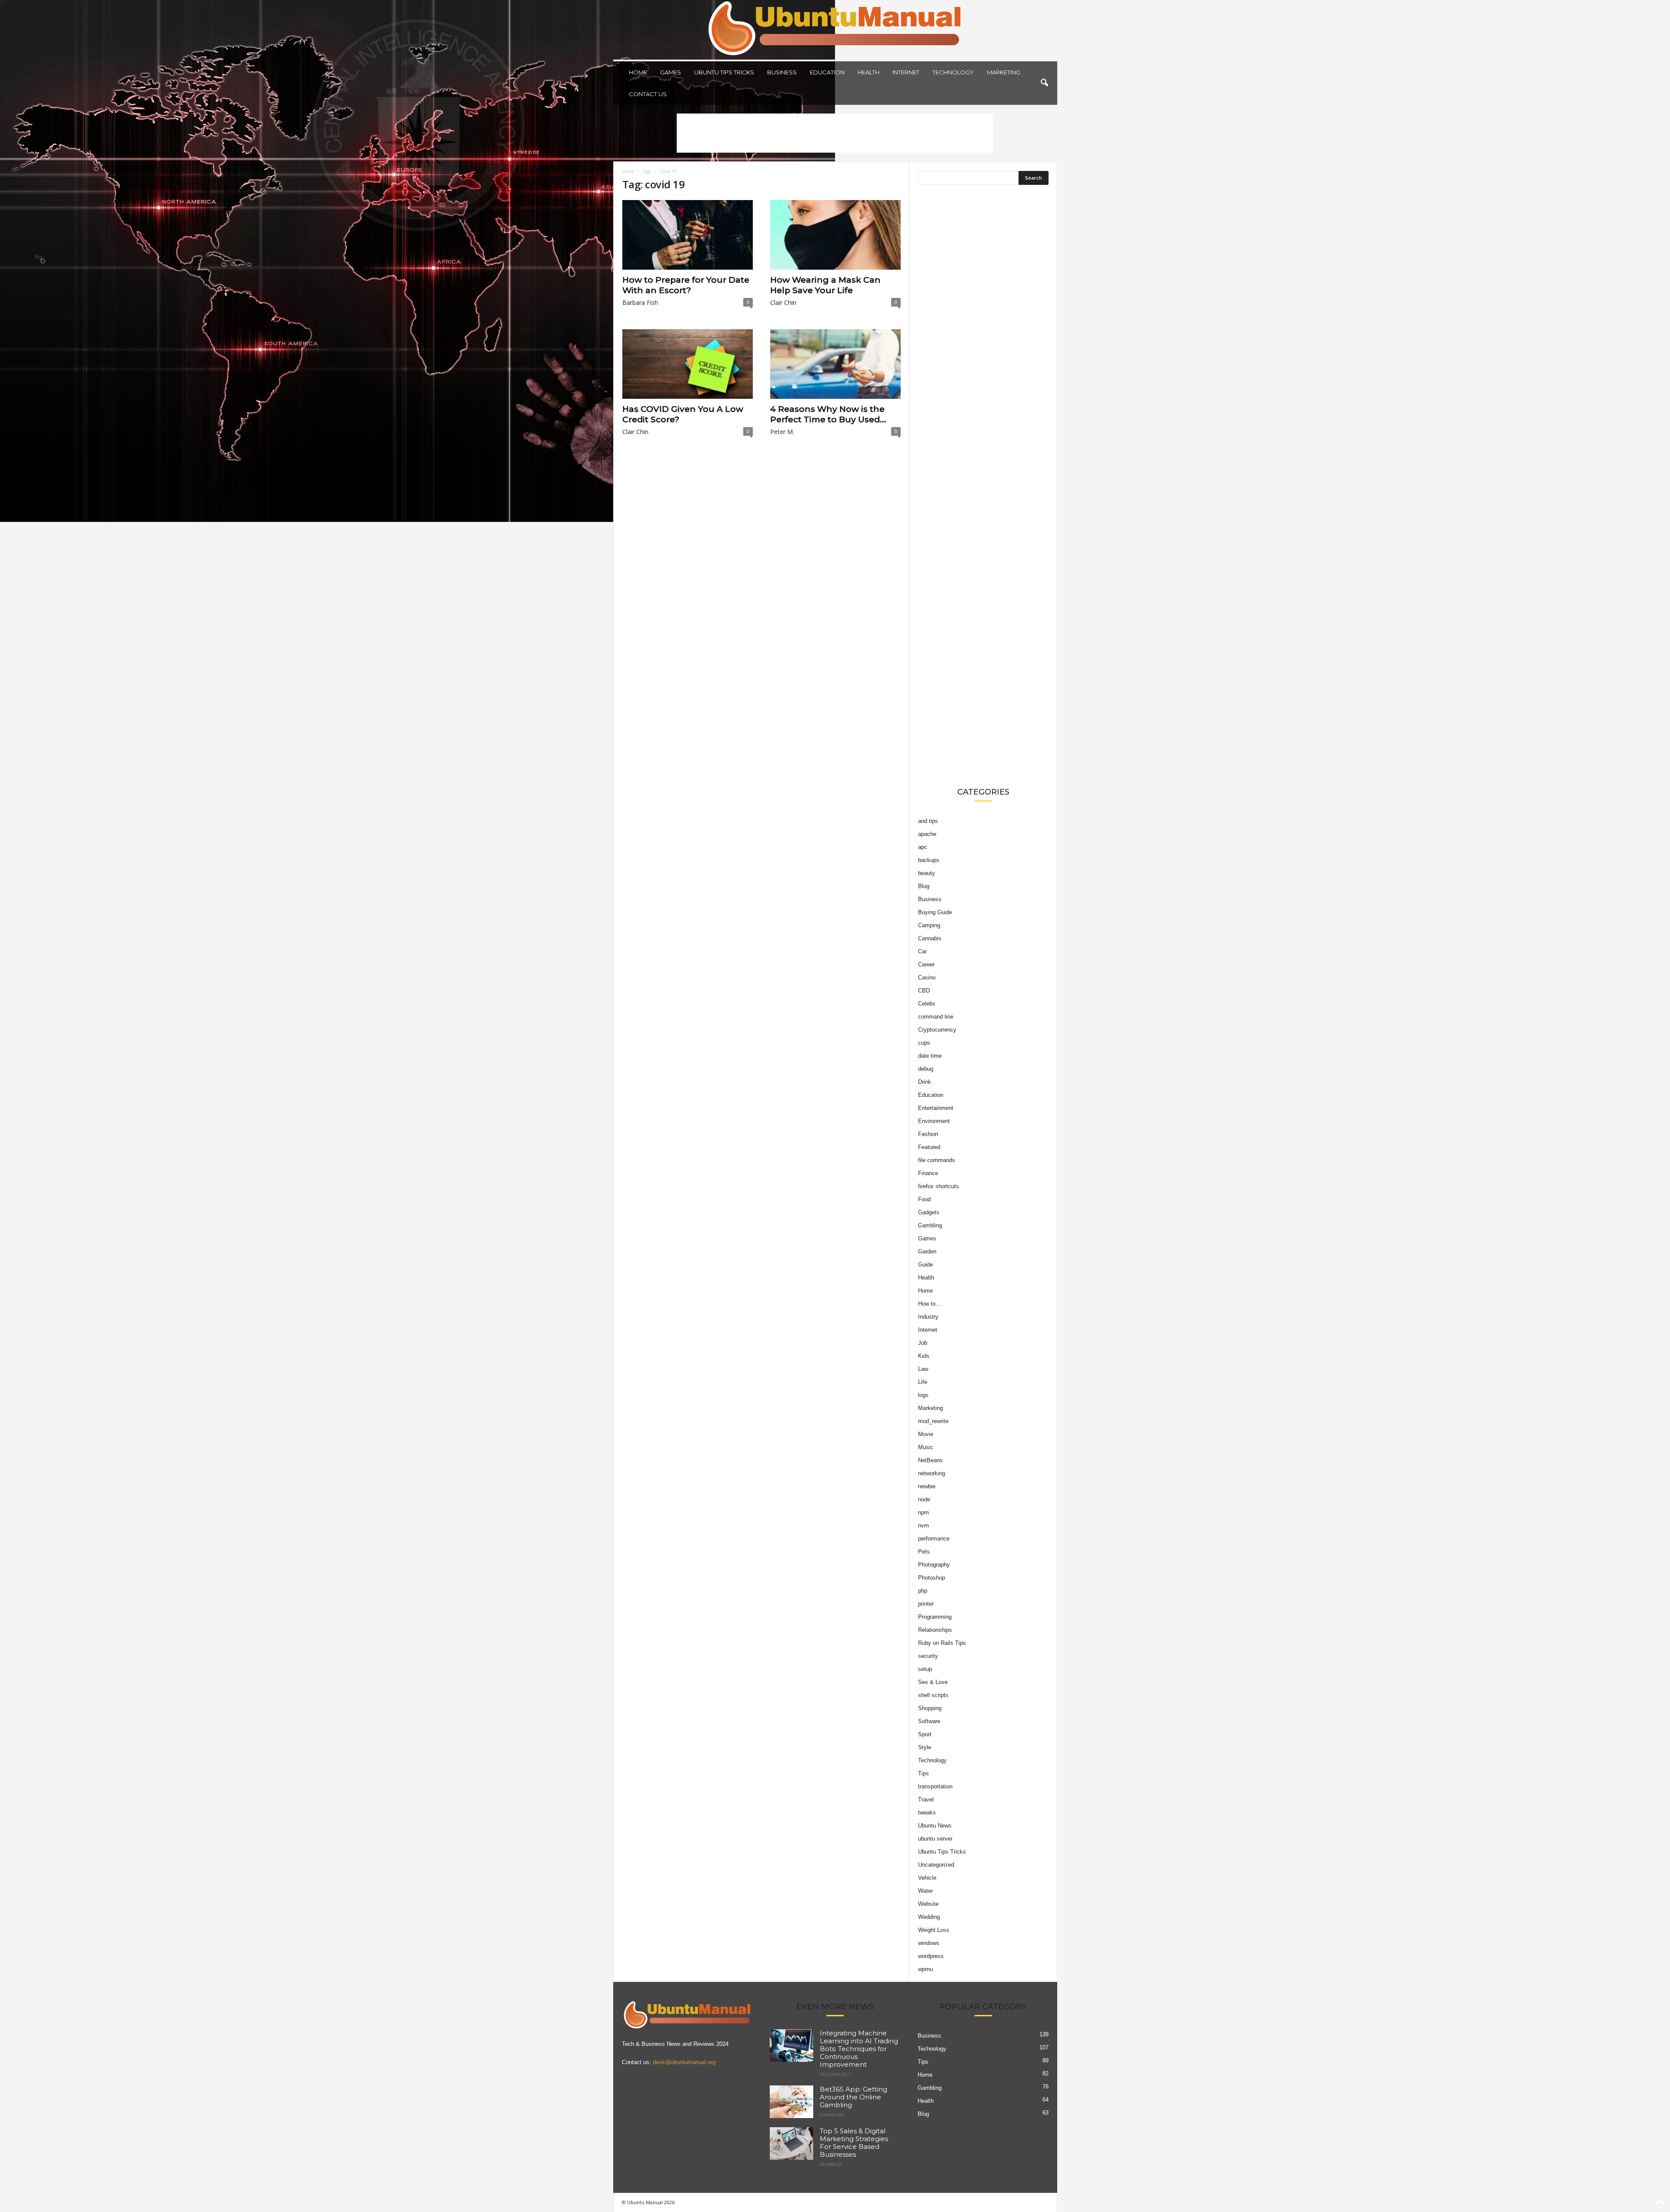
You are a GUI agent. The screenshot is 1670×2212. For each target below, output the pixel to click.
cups (924, 1043)
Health (868, 72)
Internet (906, 72)
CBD (924, 991)
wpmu (925, 1969)
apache (927, 834)
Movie (926, 1434)
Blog (924, 886)
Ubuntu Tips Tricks (724, 72)
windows (929, 1943)
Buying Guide (935, 912)
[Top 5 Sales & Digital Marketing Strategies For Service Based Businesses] (792, 2144)
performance (934, 1539)
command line (936, 1017)
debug (926, 1069)
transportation (935, 1786)
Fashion (928, 1134)
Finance (928, 1173)
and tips (928, 821)
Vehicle (927, 1878)
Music (926, 1447)
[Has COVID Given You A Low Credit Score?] (688, 364)
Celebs (927, 1004)
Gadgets (929, 1212)
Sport (925, 1734)
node (924, 1499)
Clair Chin (783, 302)
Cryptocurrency (937, 1030)
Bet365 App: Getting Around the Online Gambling (853, 2097)
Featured (929, 1147)
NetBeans (930, 1460)
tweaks (927, 1813)
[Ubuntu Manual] (835, 30)
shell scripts (933, 1695)
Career (926, 964)
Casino (927, 977)
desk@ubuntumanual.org (684, 2062)
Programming (935, 1617)
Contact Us (648, 94)
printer (926, 1604)
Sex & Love (933, 1682)
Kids (924, 1356)
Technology (953, 72)
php (923, 1591)
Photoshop (932, 1578)
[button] (1044, 83)
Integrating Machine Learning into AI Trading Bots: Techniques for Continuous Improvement (859, 2049)
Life (923, 1382)
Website (928, 1904)
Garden (927, 1251)
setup (925, 1669)
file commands (937, 1160)
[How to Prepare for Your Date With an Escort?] (688, 235)
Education (827, 72)
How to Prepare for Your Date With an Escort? (686, 285)
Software (929, 1721)
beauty (927, 873)
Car (922, 951)
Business (782, 72)
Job (923, 1343)
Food (924, 1199)
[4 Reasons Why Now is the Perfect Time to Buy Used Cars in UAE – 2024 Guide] (835, 364)
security (928, 1656)
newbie (927, 1486)
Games (671, 72)
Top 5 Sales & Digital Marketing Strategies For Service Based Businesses (854, 2143)
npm (924, 1512)
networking (932, 1473)
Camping (929, 925)
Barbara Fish (640, 302)
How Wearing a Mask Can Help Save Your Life (825, 285)
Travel (926, 1799)
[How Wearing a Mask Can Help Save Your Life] (835, 235)
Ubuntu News (935, 1826)
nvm (924, 1525)
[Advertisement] (835, 133)
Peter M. (782, 432)
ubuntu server (935, 1839)
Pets (924, 1552)
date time (930, 1056)
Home (638, 72)
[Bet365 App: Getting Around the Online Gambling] (792, 2102)
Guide (925, 1265)
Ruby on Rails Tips (942, 1643)
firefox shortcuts (939, 1186)
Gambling (930, 1225)
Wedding (929, 1917)
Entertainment (936, 1108)
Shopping (930, 1708)
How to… (930, 1304)
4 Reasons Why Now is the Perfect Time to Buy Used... (828, 414)
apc (923, 847)
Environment (934, 1121)
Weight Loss (934, 1930)
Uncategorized (936, 1865)
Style (925, 1747)
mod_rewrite (933, 1421)
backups (929, 860)
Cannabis (930, 938)
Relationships (935, 1630)
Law (923, 1369)
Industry (928, 1317)
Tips (924, 1773)
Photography (934, 1565)
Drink (925, 1082)
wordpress (931, 1956)
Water (925, 1891)
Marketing (1004, 72)
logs (923, 1395)
